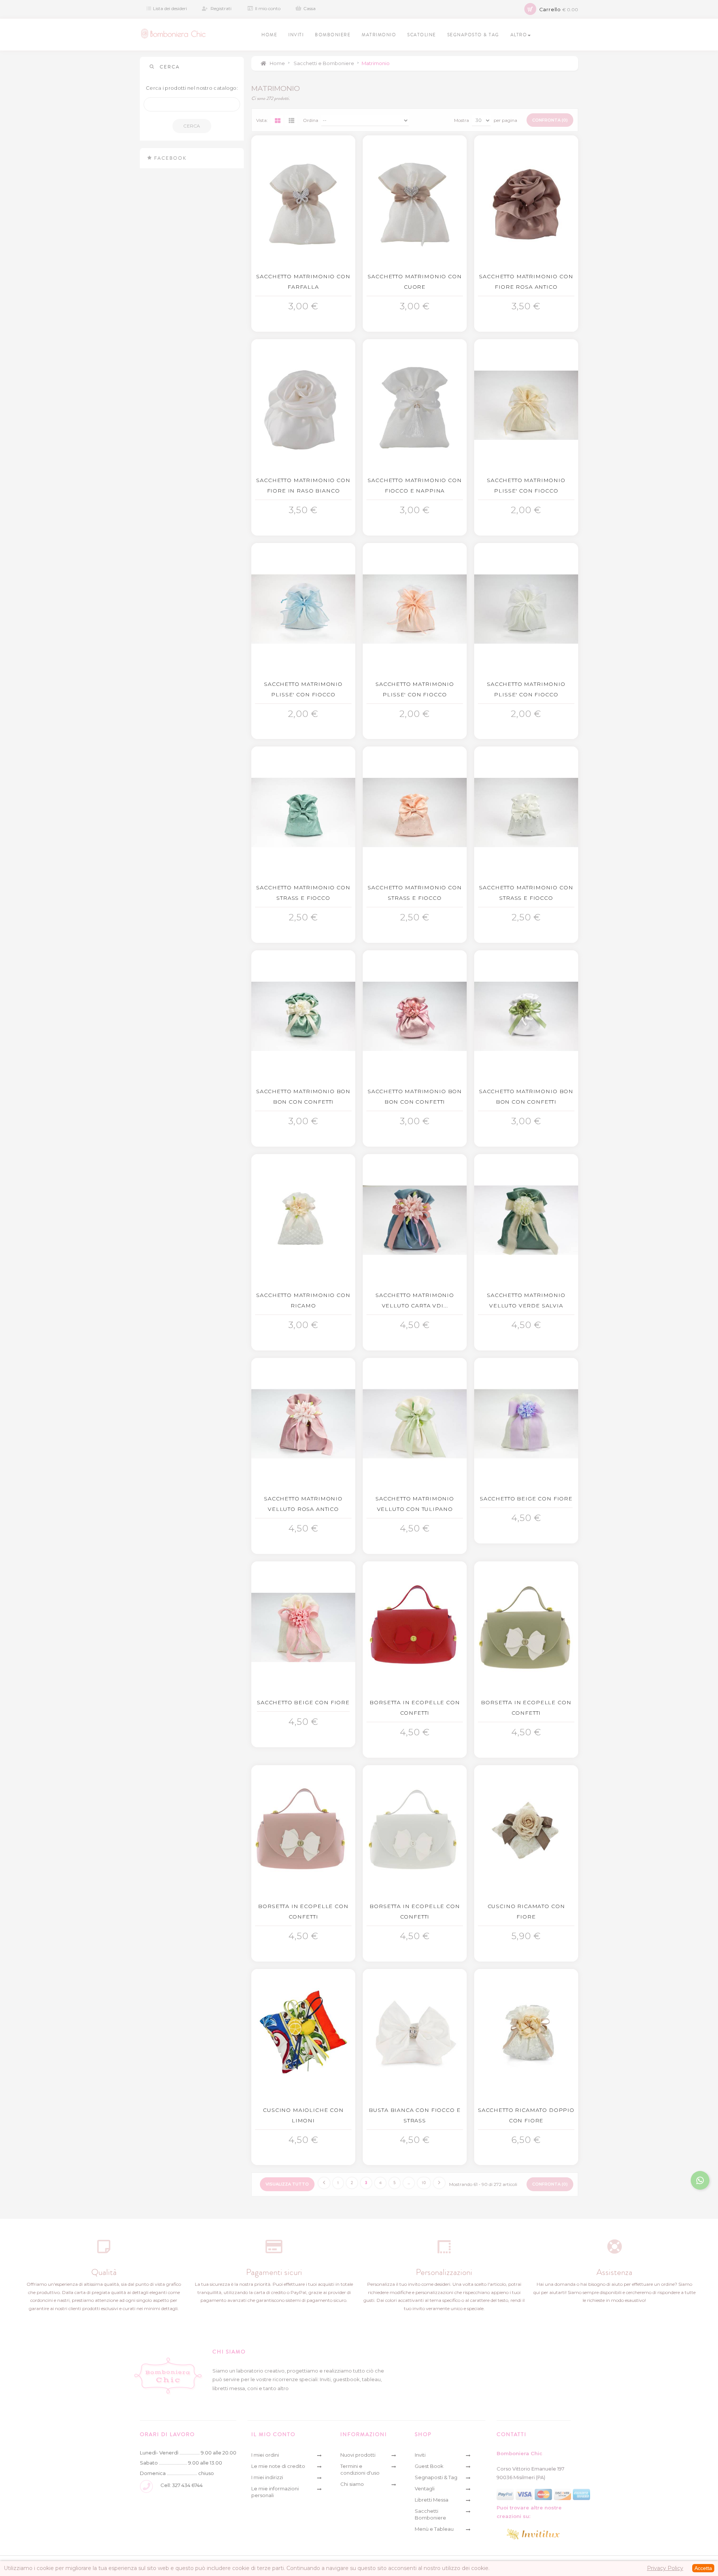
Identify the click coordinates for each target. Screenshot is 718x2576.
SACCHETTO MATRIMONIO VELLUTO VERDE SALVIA (526, 1300)
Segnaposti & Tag (436, 2477)
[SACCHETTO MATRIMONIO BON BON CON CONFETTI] (303, 1016)
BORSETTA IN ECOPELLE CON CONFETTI (415, 1708)
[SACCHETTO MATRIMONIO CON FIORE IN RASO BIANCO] (303, 405)
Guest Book (429, 2466)
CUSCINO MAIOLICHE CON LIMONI (303, 2115)
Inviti (420, 2455)
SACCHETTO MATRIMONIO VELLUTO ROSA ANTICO (303, 1504)
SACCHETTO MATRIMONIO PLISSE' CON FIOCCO (526, 485)
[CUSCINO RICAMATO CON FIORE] (526, 1831)
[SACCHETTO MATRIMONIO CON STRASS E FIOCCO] (303, 812)
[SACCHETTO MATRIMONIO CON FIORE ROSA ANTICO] (526, 201)
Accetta (703, 2568)
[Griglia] (277, 120)
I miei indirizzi (267, 2477)
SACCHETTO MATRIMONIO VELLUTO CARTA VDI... (415, 1300)
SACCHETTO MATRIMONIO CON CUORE (415, 282)
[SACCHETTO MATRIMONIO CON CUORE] (415, 201)
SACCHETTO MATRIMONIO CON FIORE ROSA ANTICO (526, 282)
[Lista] (291, 120)
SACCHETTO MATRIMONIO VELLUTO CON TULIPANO (415, 1504)
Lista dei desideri (170, 8)
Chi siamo (352, 2484)
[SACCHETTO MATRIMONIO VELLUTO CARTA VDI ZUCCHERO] (415, 1220)
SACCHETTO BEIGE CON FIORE (526, 1499)
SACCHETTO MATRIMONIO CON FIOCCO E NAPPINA (415, 485)
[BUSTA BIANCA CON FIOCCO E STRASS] (415, 2035)
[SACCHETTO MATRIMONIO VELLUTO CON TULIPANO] (415, 1424)
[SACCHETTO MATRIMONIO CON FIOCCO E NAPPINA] (415, 405)
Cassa (309, 8)
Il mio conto (268, 8)
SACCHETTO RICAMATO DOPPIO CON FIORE (526, 2115)
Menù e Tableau (434, 2529)
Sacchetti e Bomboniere (324, 63)
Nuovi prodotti (358, 2455)
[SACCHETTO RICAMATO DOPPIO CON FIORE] (526, 2035)
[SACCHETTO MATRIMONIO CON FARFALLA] (303, 201)
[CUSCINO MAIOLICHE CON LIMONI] (303, 2035)
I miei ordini (265, 2455)
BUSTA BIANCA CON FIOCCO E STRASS (415, 2115)
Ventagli (425, 2488)
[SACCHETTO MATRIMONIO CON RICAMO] (303, 1220)
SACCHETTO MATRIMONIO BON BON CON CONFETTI (303, 1097)
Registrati (221, 8)
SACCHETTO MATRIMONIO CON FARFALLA (303, 282)
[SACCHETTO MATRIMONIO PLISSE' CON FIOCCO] (526, 405)
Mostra (461, 120)
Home (277, 63)
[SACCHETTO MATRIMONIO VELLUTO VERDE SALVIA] (526, 1220)
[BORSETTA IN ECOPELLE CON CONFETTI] (415, 1627)
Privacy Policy (665, 2568)
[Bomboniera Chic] (173, 34)
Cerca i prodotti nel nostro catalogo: (192, 88)
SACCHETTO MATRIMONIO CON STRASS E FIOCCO (303, 893)
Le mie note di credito (278, 2466)
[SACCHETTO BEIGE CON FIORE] (526, 1424)
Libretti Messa (432, 2500)
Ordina (311, 120)
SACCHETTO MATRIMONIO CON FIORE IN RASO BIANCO (303, 485)
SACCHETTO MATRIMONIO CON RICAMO (303, 1300)
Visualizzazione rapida (305, 304)
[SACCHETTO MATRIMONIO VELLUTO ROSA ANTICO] (303, 1424)
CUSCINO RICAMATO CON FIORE (526, 1911)
